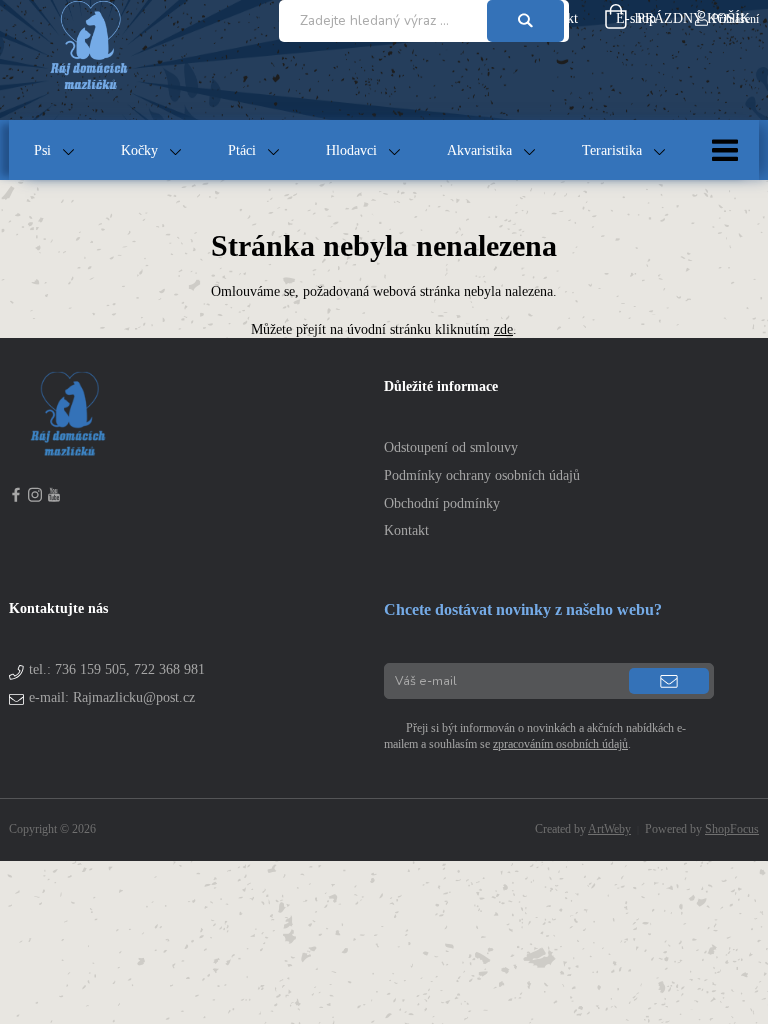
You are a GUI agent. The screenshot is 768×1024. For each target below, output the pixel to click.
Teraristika (612, 150)
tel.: (117, 669)
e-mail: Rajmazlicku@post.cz (112, 697)
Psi (42, 150)
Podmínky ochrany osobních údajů (482, 475)
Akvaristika (479, 150)
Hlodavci (351, 150)
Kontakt (406, 530)
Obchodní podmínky (442, 503)
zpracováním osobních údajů (560, 744)
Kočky (139, 150)
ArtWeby (609, 829)
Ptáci (242, 150)
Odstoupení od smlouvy (451, 447)
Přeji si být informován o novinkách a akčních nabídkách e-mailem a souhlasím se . (535, 736)
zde (503, 329)
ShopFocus (732, 829)
